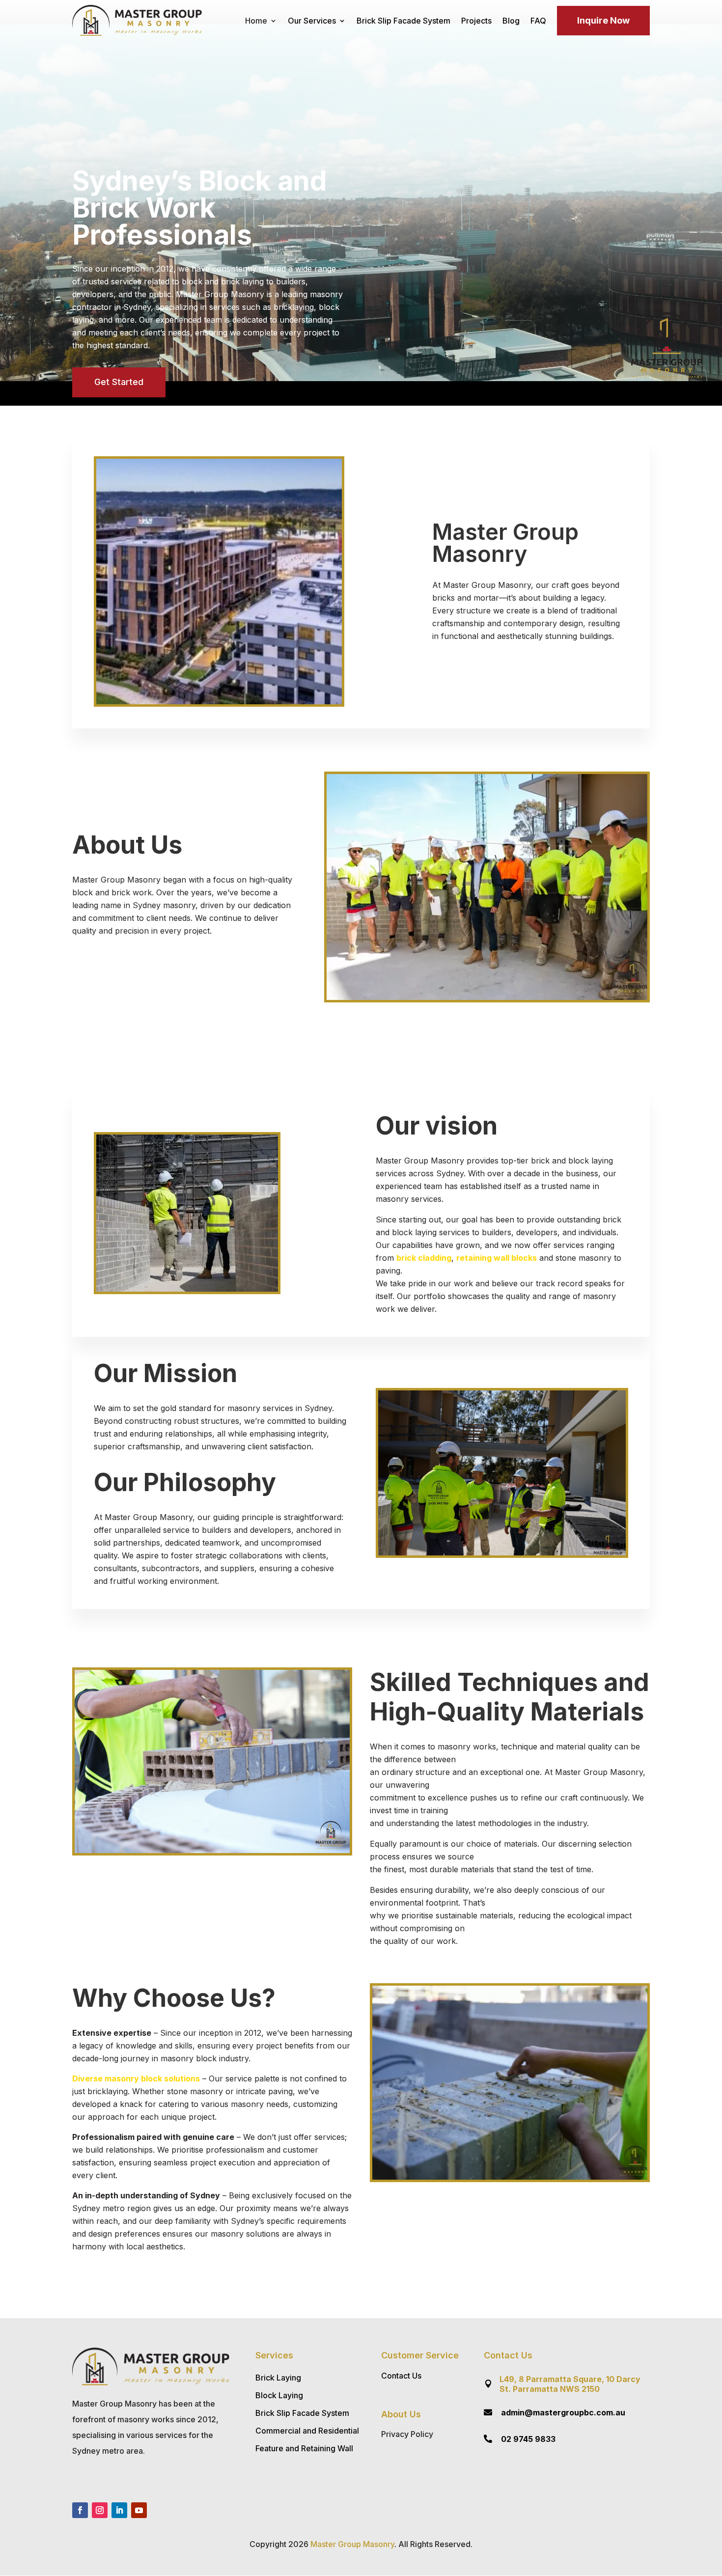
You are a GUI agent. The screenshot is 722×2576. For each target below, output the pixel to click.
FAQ (538, 21)
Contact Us (401, 2376)
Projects (476, 21)
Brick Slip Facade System (403, 21)
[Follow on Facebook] (80, 2510)
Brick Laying (278, 2378)
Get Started (119, 382)
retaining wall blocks (497, 1258)
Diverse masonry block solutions (136, 2078)
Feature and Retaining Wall (304, 2448)
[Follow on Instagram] (100, 2510)
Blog (511, 21)
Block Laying (279, 2395)
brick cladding (424, 1258)
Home (256, 21)
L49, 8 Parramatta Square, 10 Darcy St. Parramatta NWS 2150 (570, 2384)
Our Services (312, 21)
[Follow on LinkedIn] (119, 2510)
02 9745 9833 (528, 2439)
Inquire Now (603, 20)
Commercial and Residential (307, 2431)
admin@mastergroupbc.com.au (563, 2412)
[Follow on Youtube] (139, 2510)
